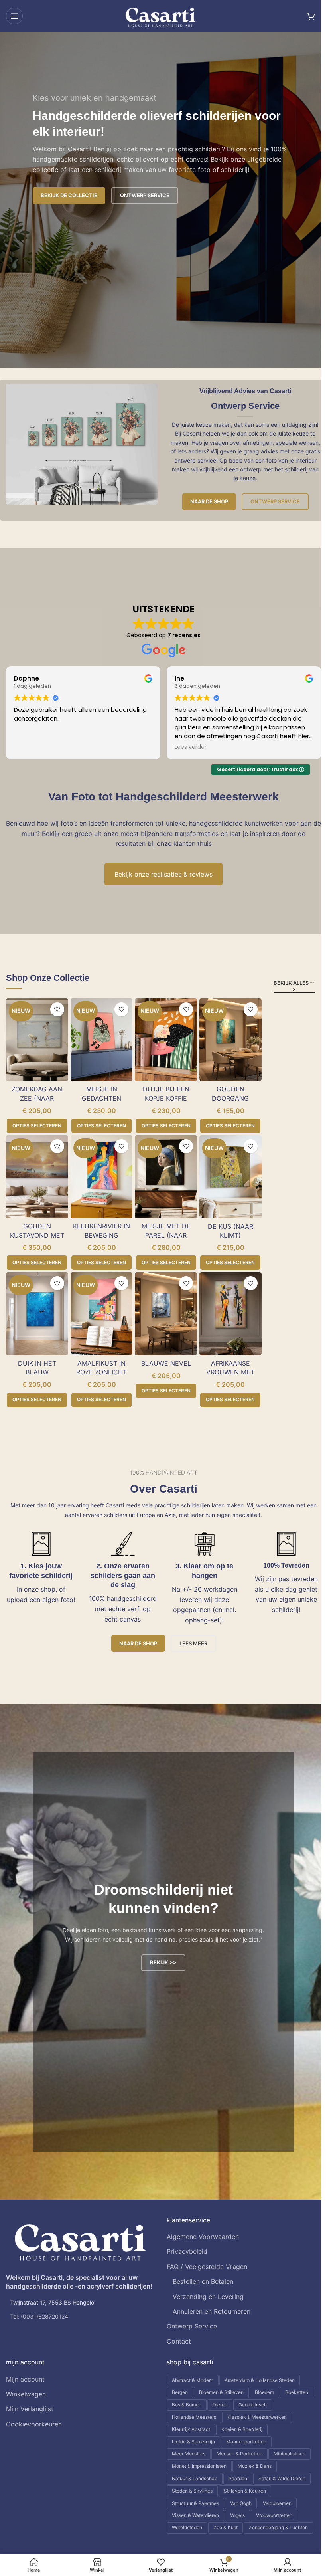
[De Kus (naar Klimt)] (230, 1177)
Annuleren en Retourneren (212, 2311)
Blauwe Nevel (166, 1363)
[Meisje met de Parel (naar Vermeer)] (166, 1177)
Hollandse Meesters (194, 2417)
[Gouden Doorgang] (230, 1040)
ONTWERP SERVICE (145, 195)
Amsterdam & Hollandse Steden (260, 2380)
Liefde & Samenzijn (193, 2442)
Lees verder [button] (30, 747)
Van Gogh (241, 2503)
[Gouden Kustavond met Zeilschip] (37, 1177)
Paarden (238, 2478)
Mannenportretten (246, 2442)
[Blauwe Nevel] (166, 1314)
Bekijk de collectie (69, 195)
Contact (179, 2341)
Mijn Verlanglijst (30, 2409)
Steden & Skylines (192, 2491)
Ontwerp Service (275, 501)
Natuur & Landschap (195, 2478)
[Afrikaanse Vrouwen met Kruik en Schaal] (230, 1314)
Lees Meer (193, 1643)
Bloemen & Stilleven (221, 2392)
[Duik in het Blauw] (37, 1314)
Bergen (180, 2392)
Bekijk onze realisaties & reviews (163, 874)
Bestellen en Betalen (203, 2281)
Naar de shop (209, 501)
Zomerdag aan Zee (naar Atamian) (37, 1098)
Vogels (237, 2515)
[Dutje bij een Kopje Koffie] (166, 1040)
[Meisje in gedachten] (102, 1040)
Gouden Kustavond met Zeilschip (37, 1235)
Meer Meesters (189, 2454)
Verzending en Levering (208, 2297)
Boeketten (297, 2392)
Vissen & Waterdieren (195, 2515)
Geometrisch (253, 2405)
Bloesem (264, 2392)
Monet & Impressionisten (199, 2466)
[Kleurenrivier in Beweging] (102, 1177)
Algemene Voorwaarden (203, 2237)
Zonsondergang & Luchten (278, 2527)
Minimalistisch (290, 2454)
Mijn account (25, 2379)
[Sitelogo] (161, 15)
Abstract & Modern (193, 2380)
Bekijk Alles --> (294, 986)
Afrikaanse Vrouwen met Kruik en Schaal (230, 1372)
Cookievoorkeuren (34, 2424)
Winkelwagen (26, 2394)
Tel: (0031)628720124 (39, 2316)
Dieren (220, 2405)
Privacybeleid (187, 2251)
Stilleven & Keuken (245, 2491)
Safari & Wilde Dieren (282, 2478)
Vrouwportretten (274, 2515)
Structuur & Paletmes (195, 2503)
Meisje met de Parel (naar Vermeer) (166, 1235)
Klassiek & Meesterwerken (257, 2417)
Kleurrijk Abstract (191, 2429)
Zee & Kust (226, 2527)
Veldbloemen (277, 2503)
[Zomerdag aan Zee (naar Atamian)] (37, 1040)
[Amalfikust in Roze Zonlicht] (102, 1314)
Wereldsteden (187, 2527)
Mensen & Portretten (239, 2454)
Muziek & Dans (255, 2466)
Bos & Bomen (187, 2405)
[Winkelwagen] (311, 16)
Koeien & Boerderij (242, 2429)
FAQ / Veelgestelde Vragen (207, 2267)
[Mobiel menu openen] (14, 16)
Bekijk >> (163, 1962)
